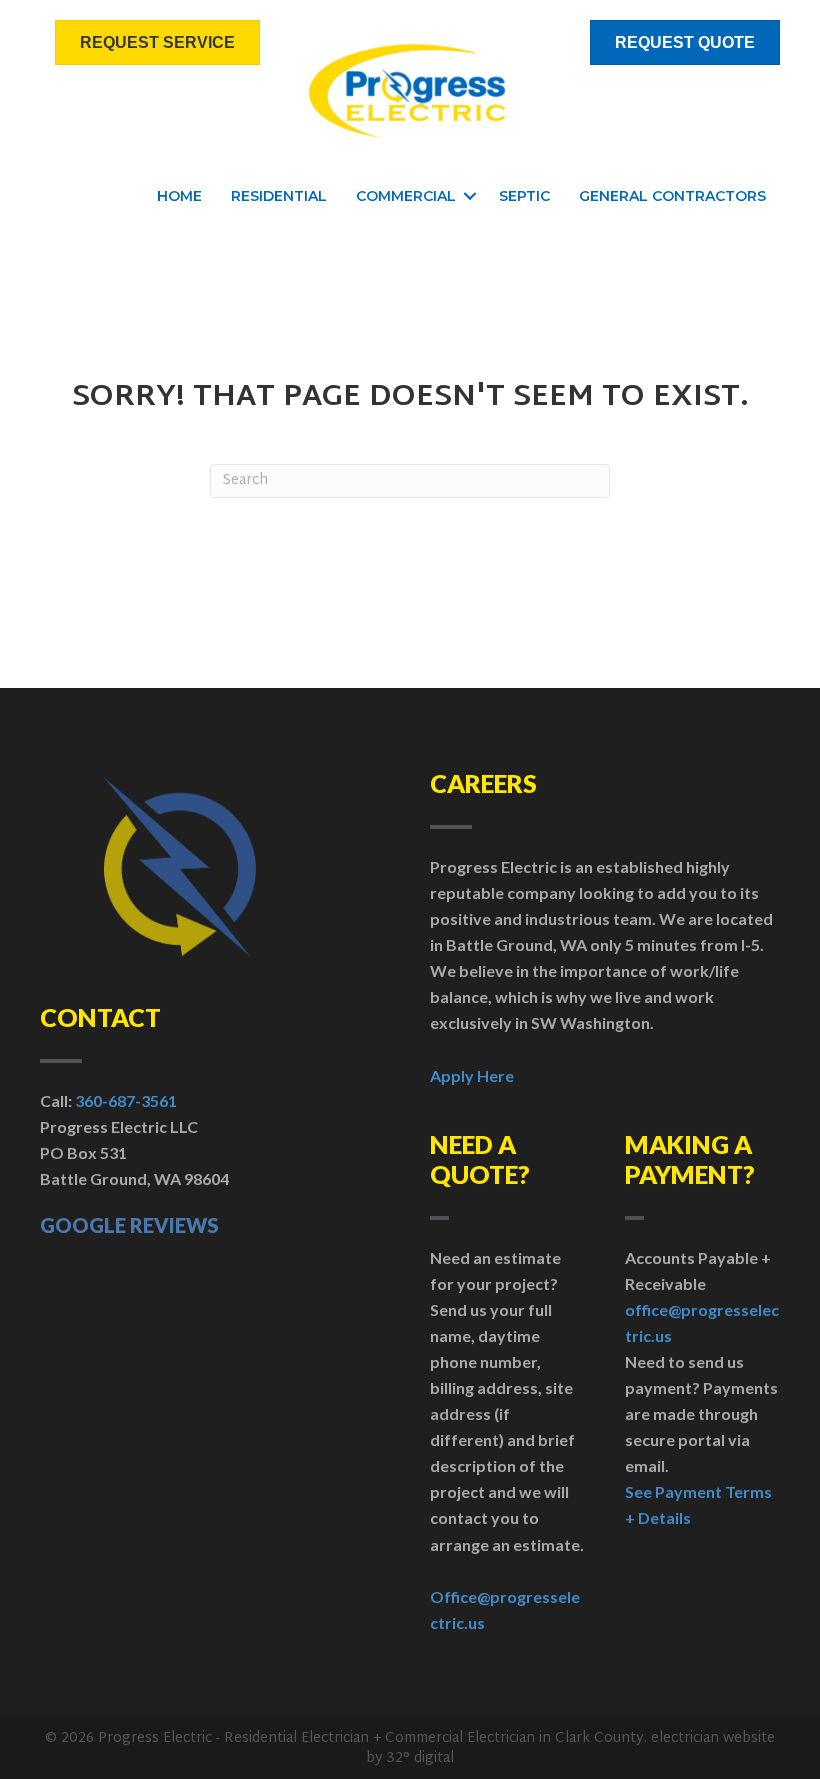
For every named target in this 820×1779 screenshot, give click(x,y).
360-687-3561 (126, 1100)
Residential (279, 196)
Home (179, 196)
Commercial (406, 196)
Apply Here (472, 1075)
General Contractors (672, 196)
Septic (524, 196)
